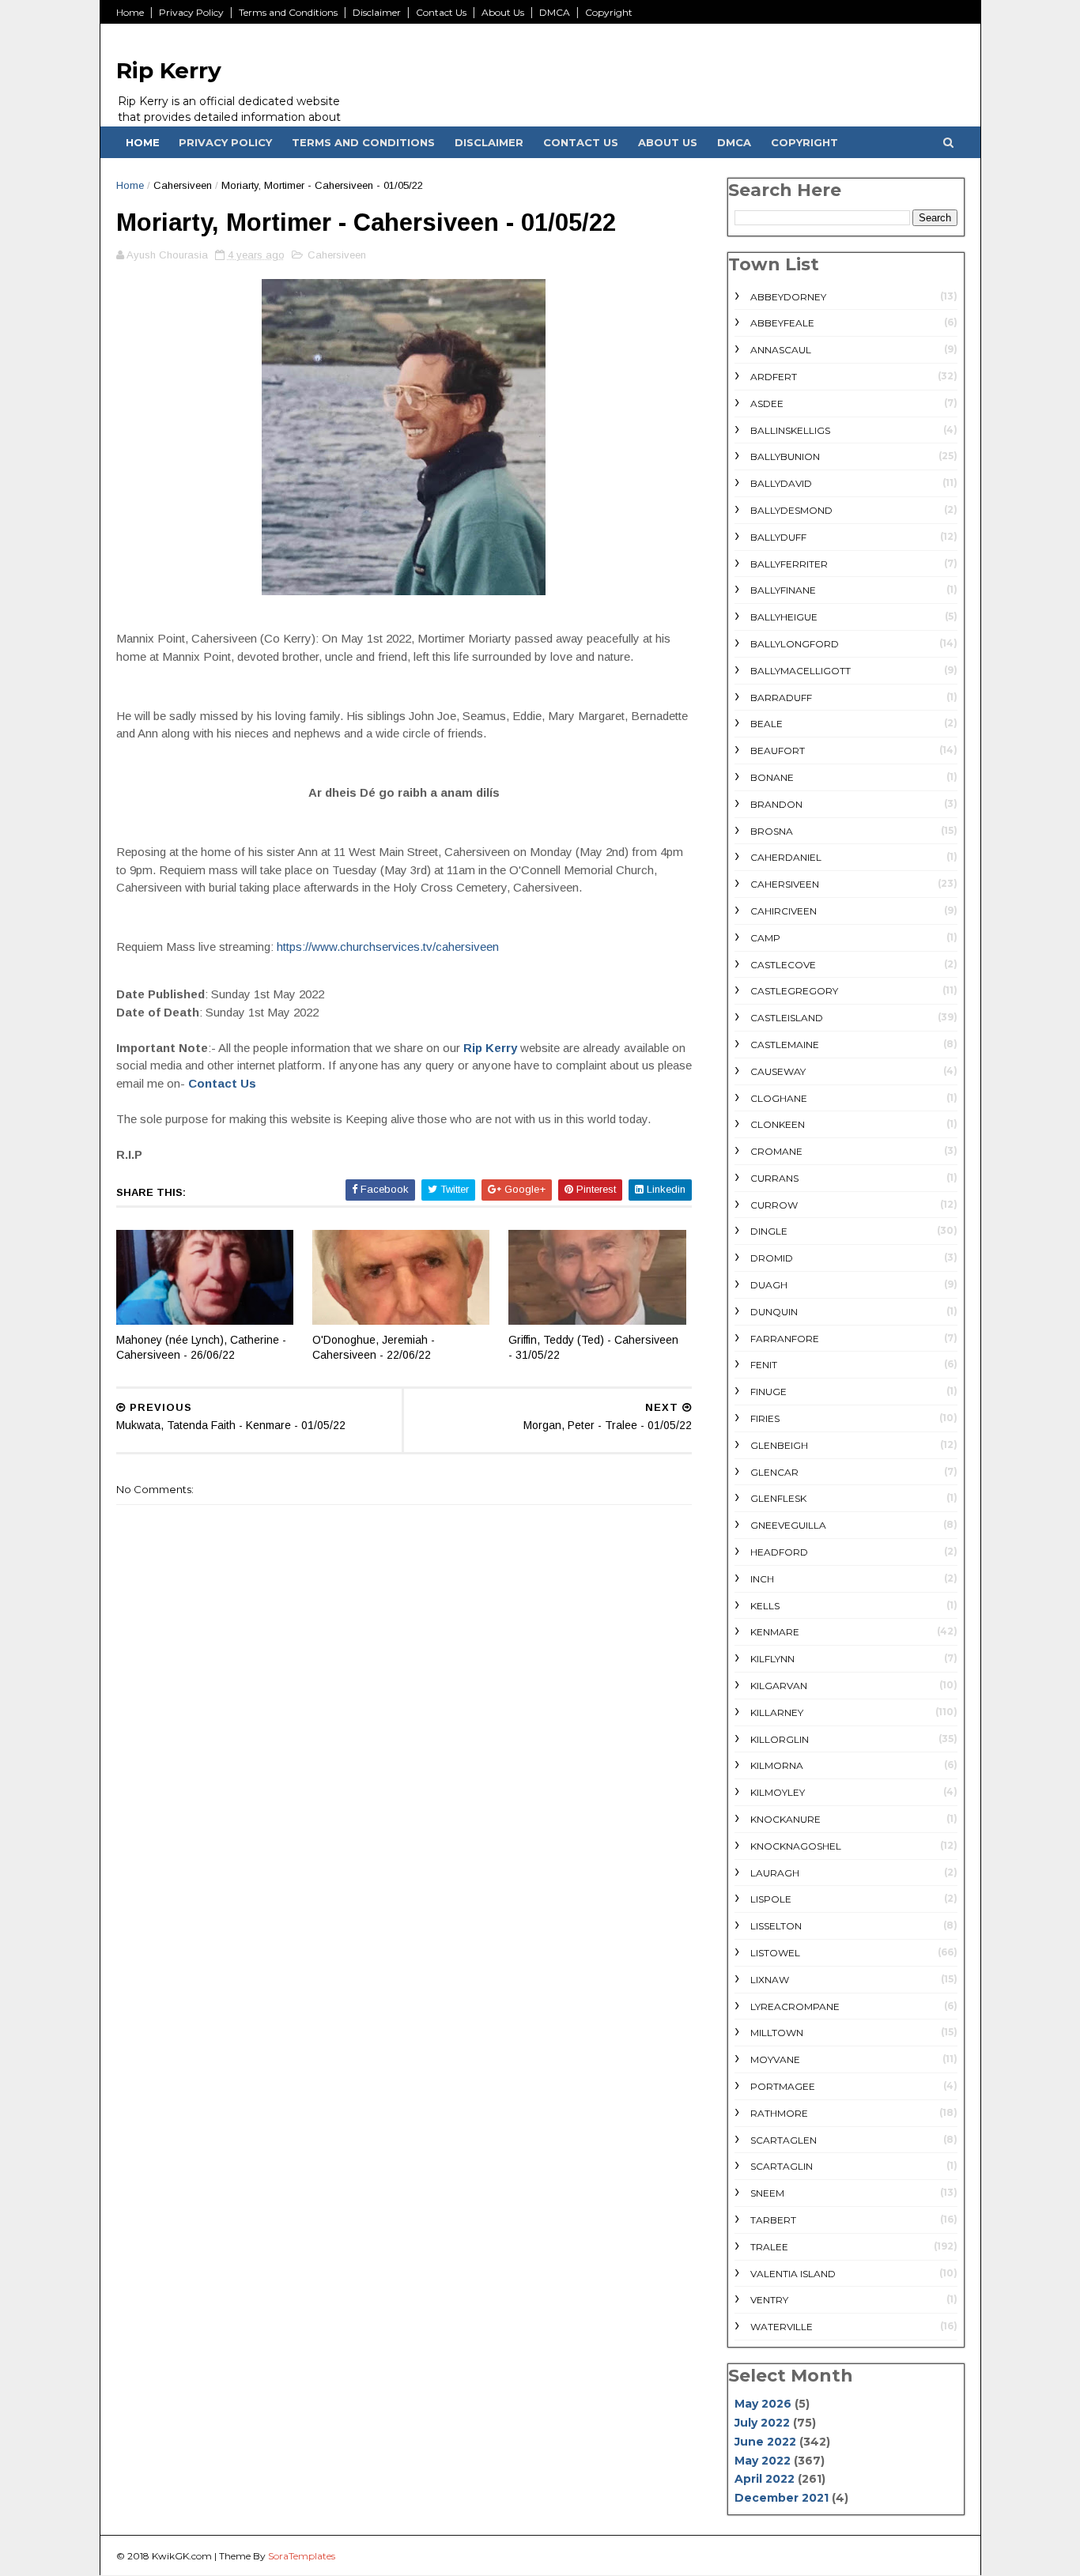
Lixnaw (770, 1980)
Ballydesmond (791, 510)
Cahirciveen (784, 911)
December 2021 (782, 2498)
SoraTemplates (302, 2556)
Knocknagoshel (796, 1846)
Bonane (772, 777)
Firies (765, 1418)
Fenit (764, 1365)
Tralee (769, 2247)
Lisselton (776, 1926)
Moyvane (775, 2059)
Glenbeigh (779, 1445)
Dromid (772, 1258)
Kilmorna (777, 1765)
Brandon (776, 804)
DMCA (555, 12)
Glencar (774, 1472)
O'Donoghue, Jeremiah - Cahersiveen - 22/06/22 (374, 1347)
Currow (774, 1205)
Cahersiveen (183, 185)
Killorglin (780, 1739)
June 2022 (765, 2442)
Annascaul (781, 350)
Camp (765, 938)
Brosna (772, 831)
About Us (503, 12)
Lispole (771, 1899)
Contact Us (441, 12)
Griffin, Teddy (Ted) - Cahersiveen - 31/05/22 (593, 1347)
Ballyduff (778, 537)
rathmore (779, 2113)
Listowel (775, 1953)
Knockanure (785, 1819)
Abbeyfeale (782, 323)
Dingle (769, 1231)
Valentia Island (793, 2274)
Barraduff (781, 698)
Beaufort (778, 751)
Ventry (769, 2300)
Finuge (768, 1392)
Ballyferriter (789, 564)
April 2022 (765, 2479)
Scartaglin (782, 2166)
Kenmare (775, 1632)
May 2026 (763, 2404)
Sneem (767, 2193)
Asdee (767, 404)
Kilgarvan (779, 1686)
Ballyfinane (783, 590)
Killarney (777, 1712)
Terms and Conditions (288, 12)
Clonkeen (778, 1124)
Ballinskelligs (790, 430)
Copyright (609, 12)
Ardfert (774, 377)
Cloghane (779, 1098)
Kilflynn (772, 1659)
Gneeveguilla (788, 1525)
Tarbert (773, 2220)
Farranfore (785, 1339)
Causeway (778, 1071)
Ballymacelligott (801, 671)
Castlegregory (794, 991)
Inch (762, 1579)
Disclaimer (377, 12)
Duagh (769, 1285)
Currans (774, 1178)
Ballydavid (781, 483)
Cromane (776, 1151)
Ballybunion (785, 456)
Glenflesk (778, 1498)
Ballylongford (795, 644)
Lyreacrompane (795, 2006)
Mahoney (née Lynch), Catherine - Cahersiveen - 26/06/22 (201, 1347)
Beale (767, 724)
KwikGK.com (182, 2556)
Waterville (782, 2327)
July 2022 (762, 2423)
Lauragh (775, 1873)
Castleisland (787, 1018)
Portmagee (783, 2086)
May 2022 (763, 2461)
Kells (765, 1606)
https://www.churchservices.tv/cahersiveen (388, 947)
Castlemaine (785, 1045)
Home (130, 12)
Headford (779, 1552)
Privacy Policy (191, 12)
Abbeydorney (788, 297)
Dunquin (774, 1312)
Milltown (777, 2033)
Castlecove (783, 965)
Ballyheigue (784, 617)
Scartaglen (784, 2140)
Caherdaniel (786, 857)
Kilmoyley (778, 1792)
